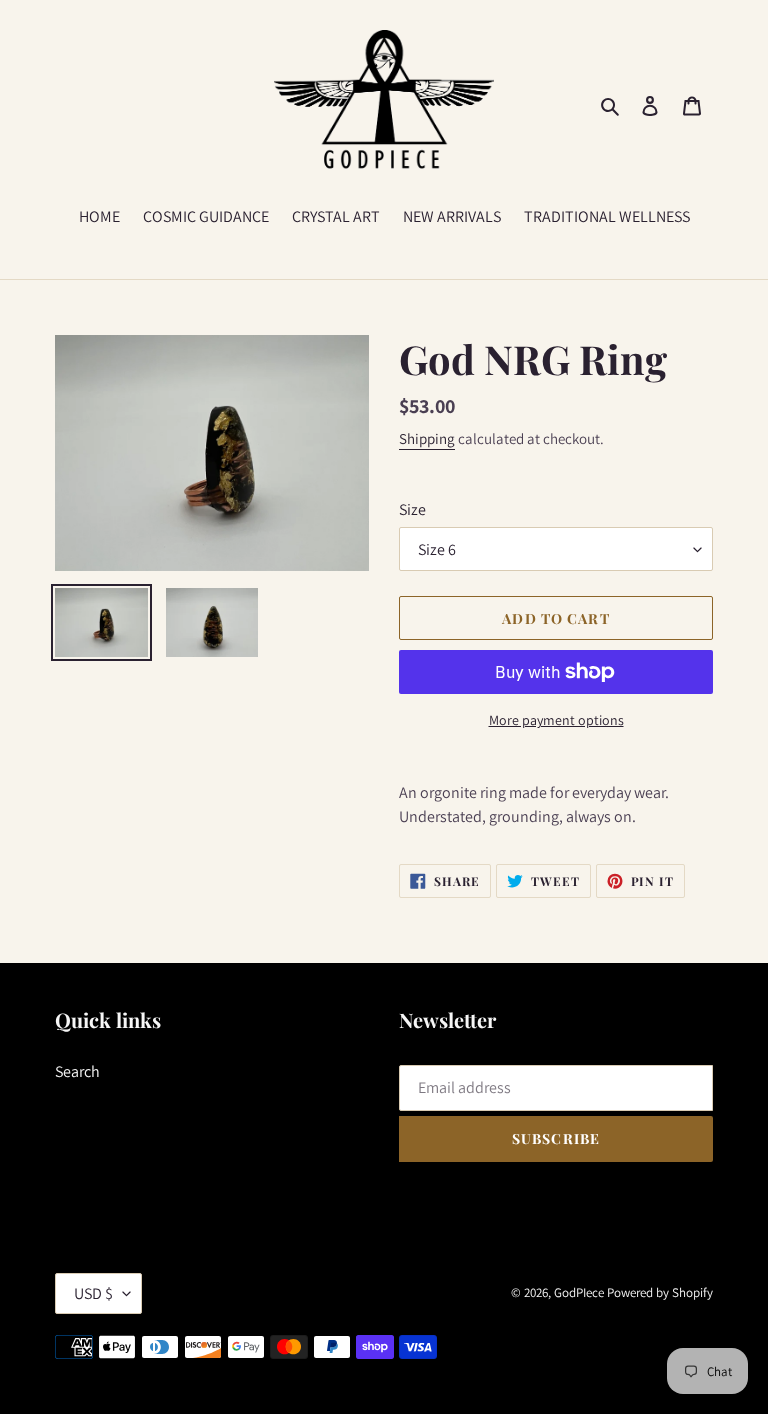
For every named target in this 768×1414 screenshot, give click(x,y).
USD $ (93, 1293)
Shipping (427, 438)
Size (412, 509)
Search (77, 1071)
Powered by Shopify (660, 1292)
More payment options (556, 720)
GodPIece (579, 1292)
